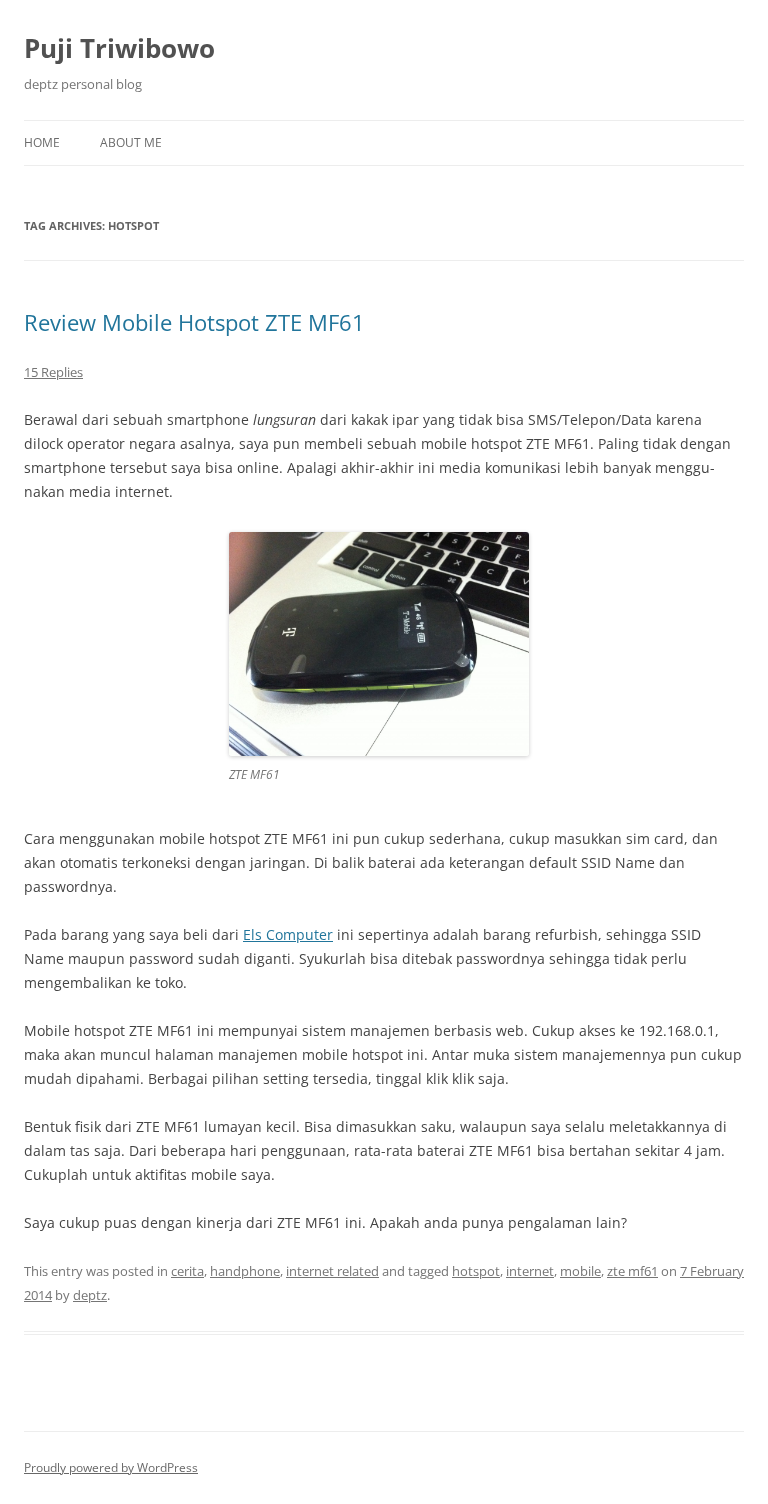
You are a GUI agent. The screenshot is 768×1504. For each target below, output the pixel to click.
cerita (187, 1271)
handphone (245, 1271)
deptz (90, 1295)
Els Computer (288, 934)
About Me (131, 142)
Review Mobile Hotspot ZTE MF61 (194, 322)
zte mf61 (632, 1271)
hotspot (476, 1271)
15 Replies (53, 372)
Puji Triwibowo (119, 48)
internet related (332, 1271)
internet (530, 1271)
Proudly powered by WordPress (111, 1467)
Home (42, 142)
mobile (580, 1271)
